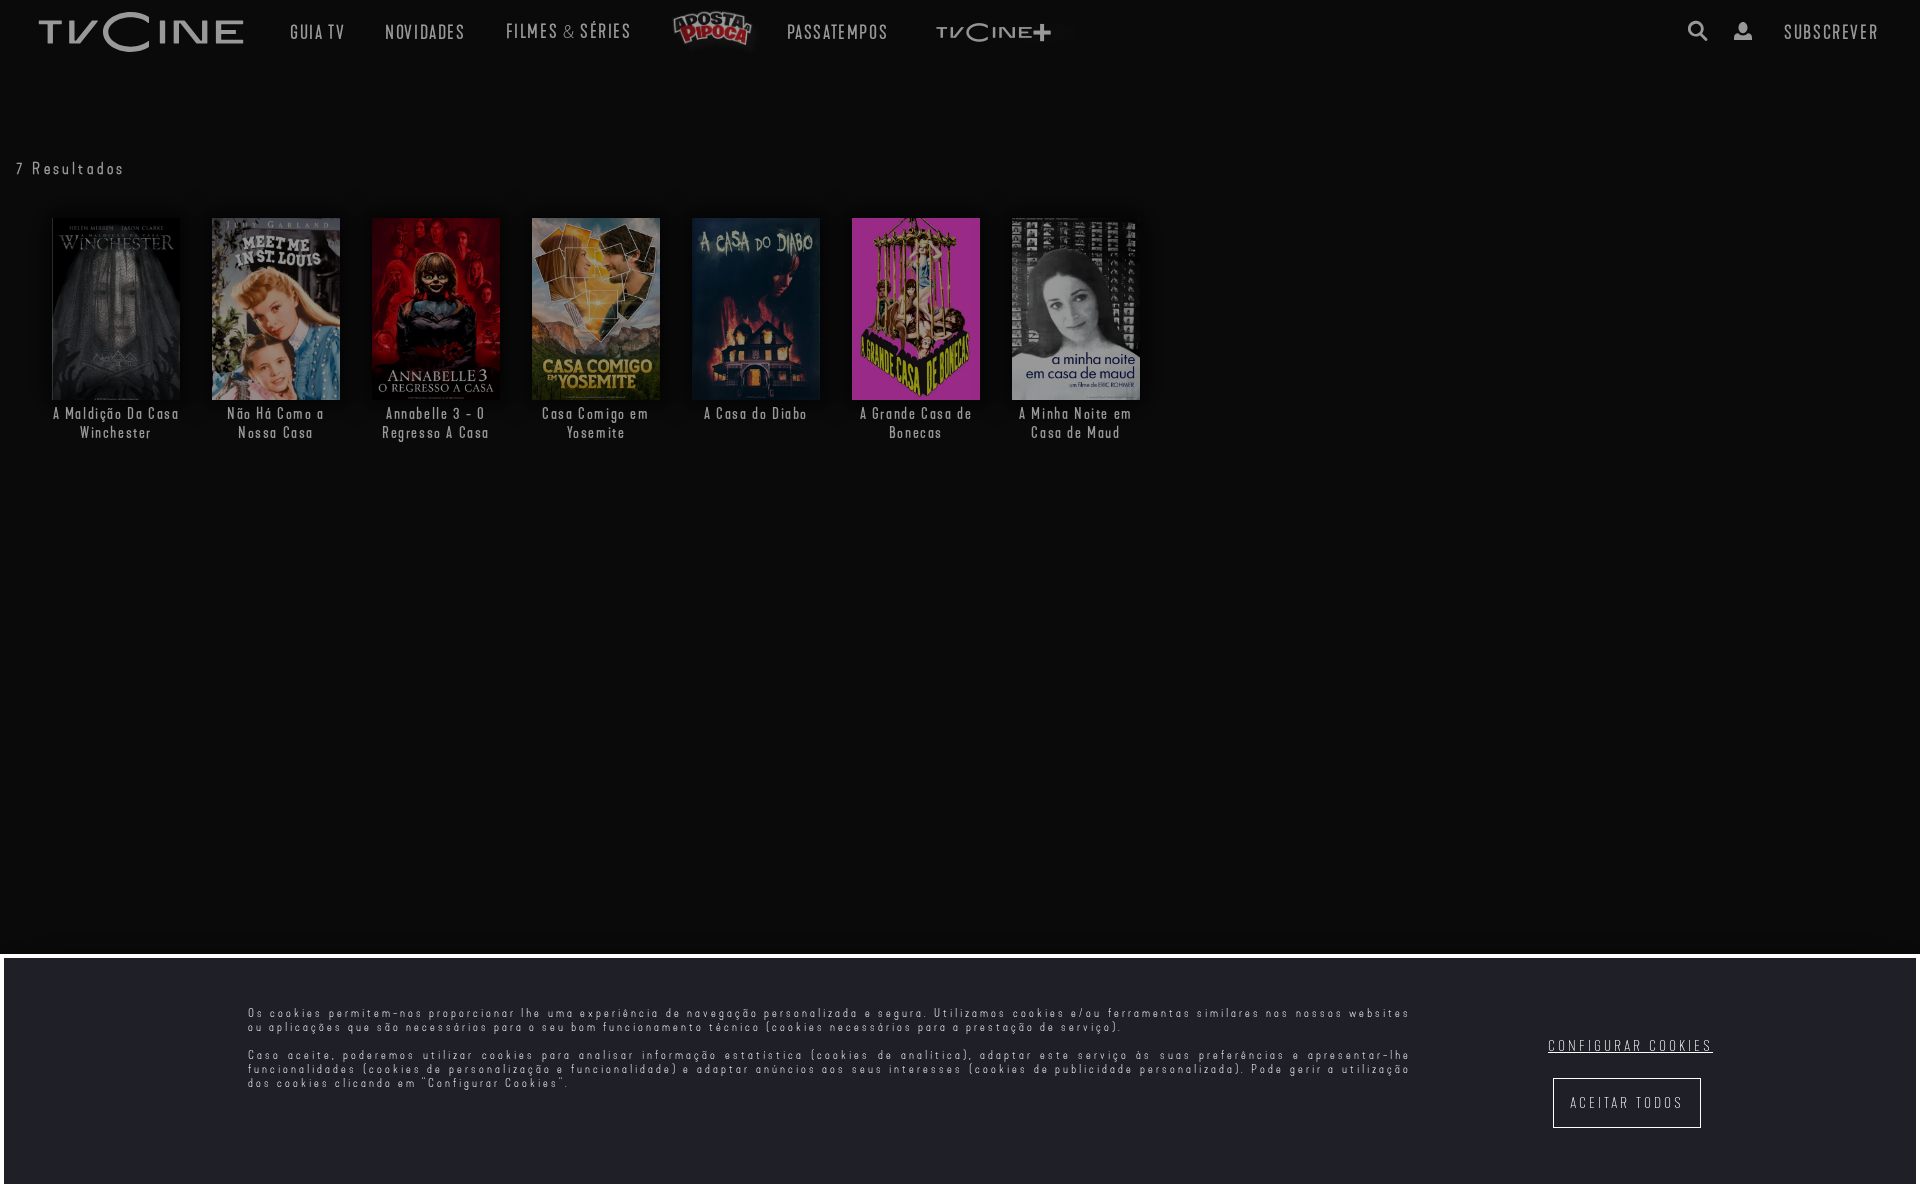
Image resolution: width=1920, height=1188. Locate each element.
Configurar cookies (1630, 1046)
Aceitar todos (1627, 1103)
